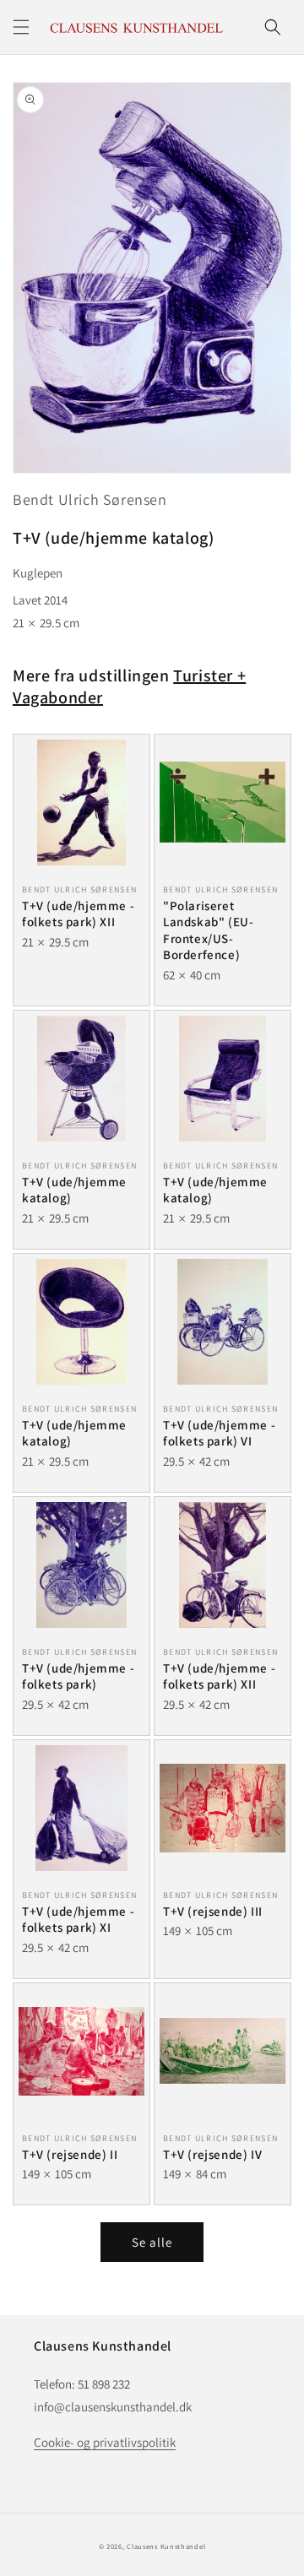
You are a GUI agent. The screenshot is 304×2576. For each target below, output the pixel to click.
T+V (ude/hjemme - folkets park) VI (219, 1433)
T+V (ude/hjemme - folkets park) (78, 1676)
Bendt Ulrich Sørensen (90, 499)
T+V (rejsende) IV (212, 2154)
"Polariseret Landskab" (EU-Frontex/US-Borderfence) (208, 930)
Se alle (152, 2242)
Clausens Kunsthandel (166, 2546)
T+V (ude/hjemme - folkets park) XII (78, 914)
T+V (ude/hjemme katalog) (74, 1190)
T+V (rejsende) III (213, 1911)
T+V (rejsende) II (70, 2154)
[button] (21, 27)
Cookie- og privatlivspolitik (105, 2442)
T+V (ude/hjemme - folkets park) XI (78, 1920)
